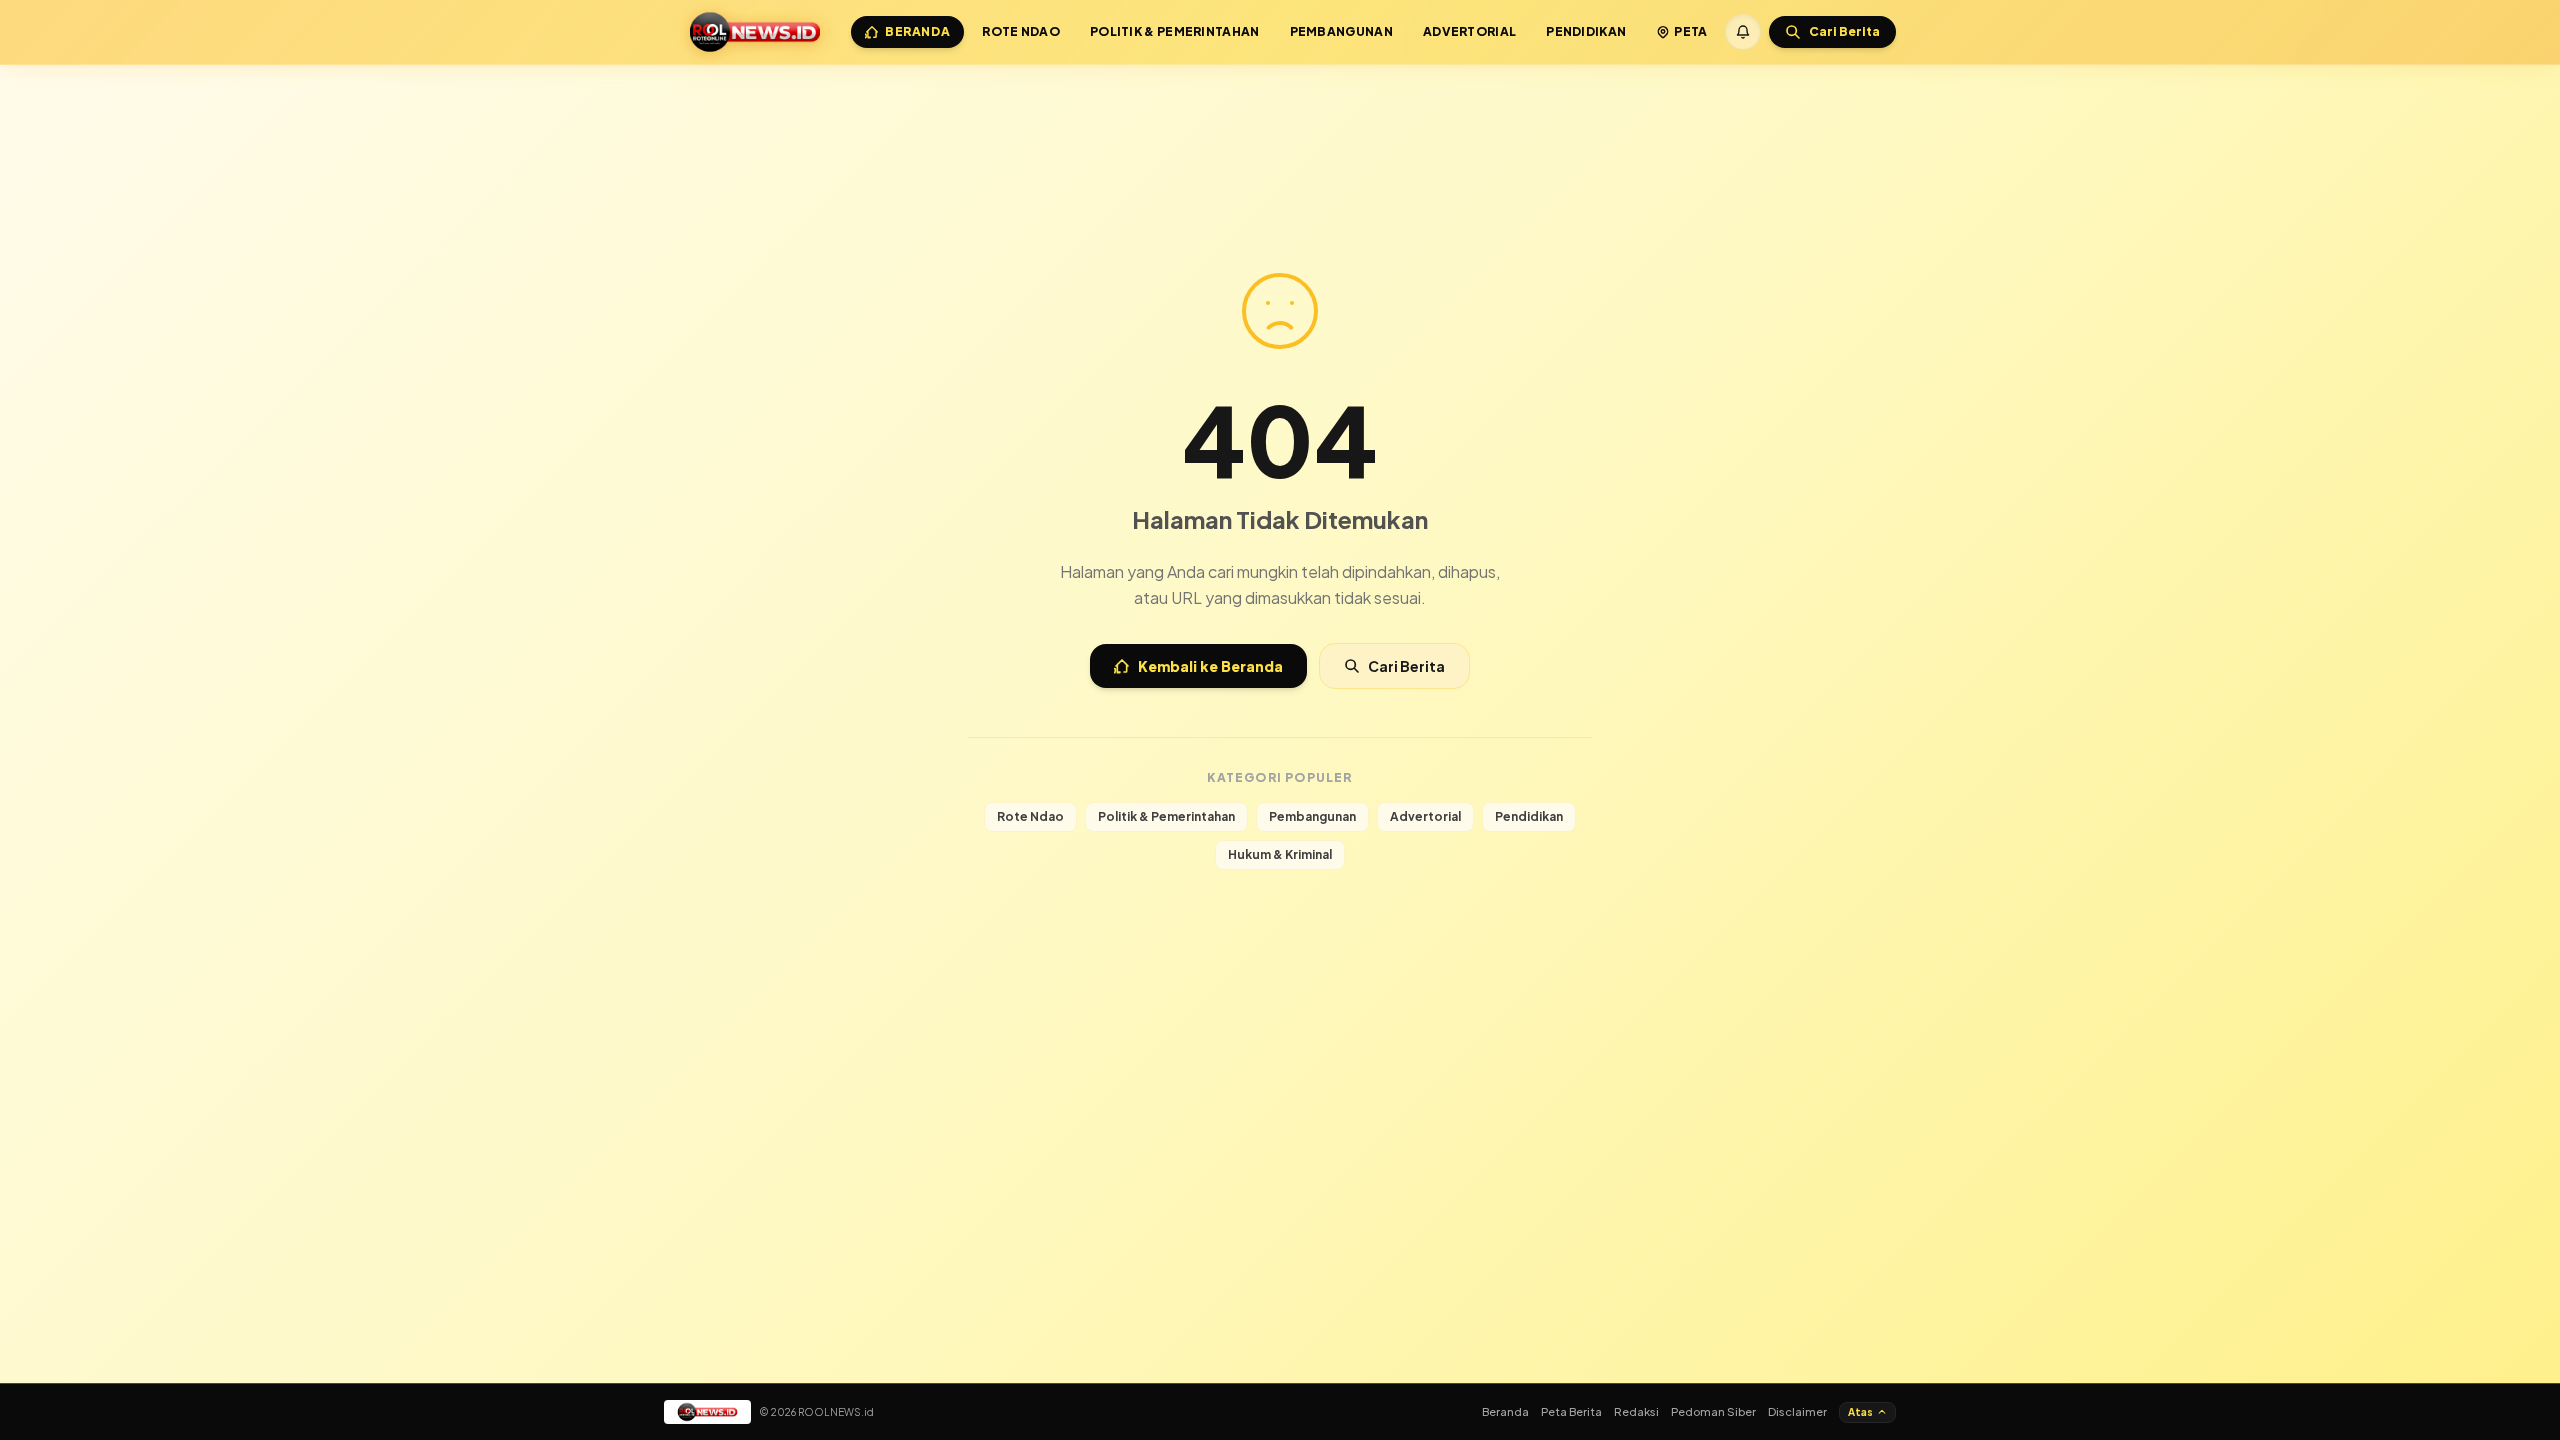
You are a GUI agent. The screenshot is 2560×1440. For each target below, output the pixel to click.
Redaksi (1636, 1411)
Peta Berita (1571, 1411)
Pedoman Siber (1713, 1411)
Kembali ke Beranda (1210, 666)
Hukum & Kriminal (1280, 854)
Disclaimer (1797, 1411)
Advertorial (1469, 31)
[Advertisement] (1280, 118)
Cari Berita (1406, 666)
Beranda (917, 31)
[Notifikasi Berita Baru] (1743, 32)
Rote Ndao (1021, 31)
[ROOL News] (755, 32)
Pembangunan (1341, 31)
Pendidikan (1586, 31)
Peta (1690, 31)
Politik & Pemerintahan (1175, 31)
